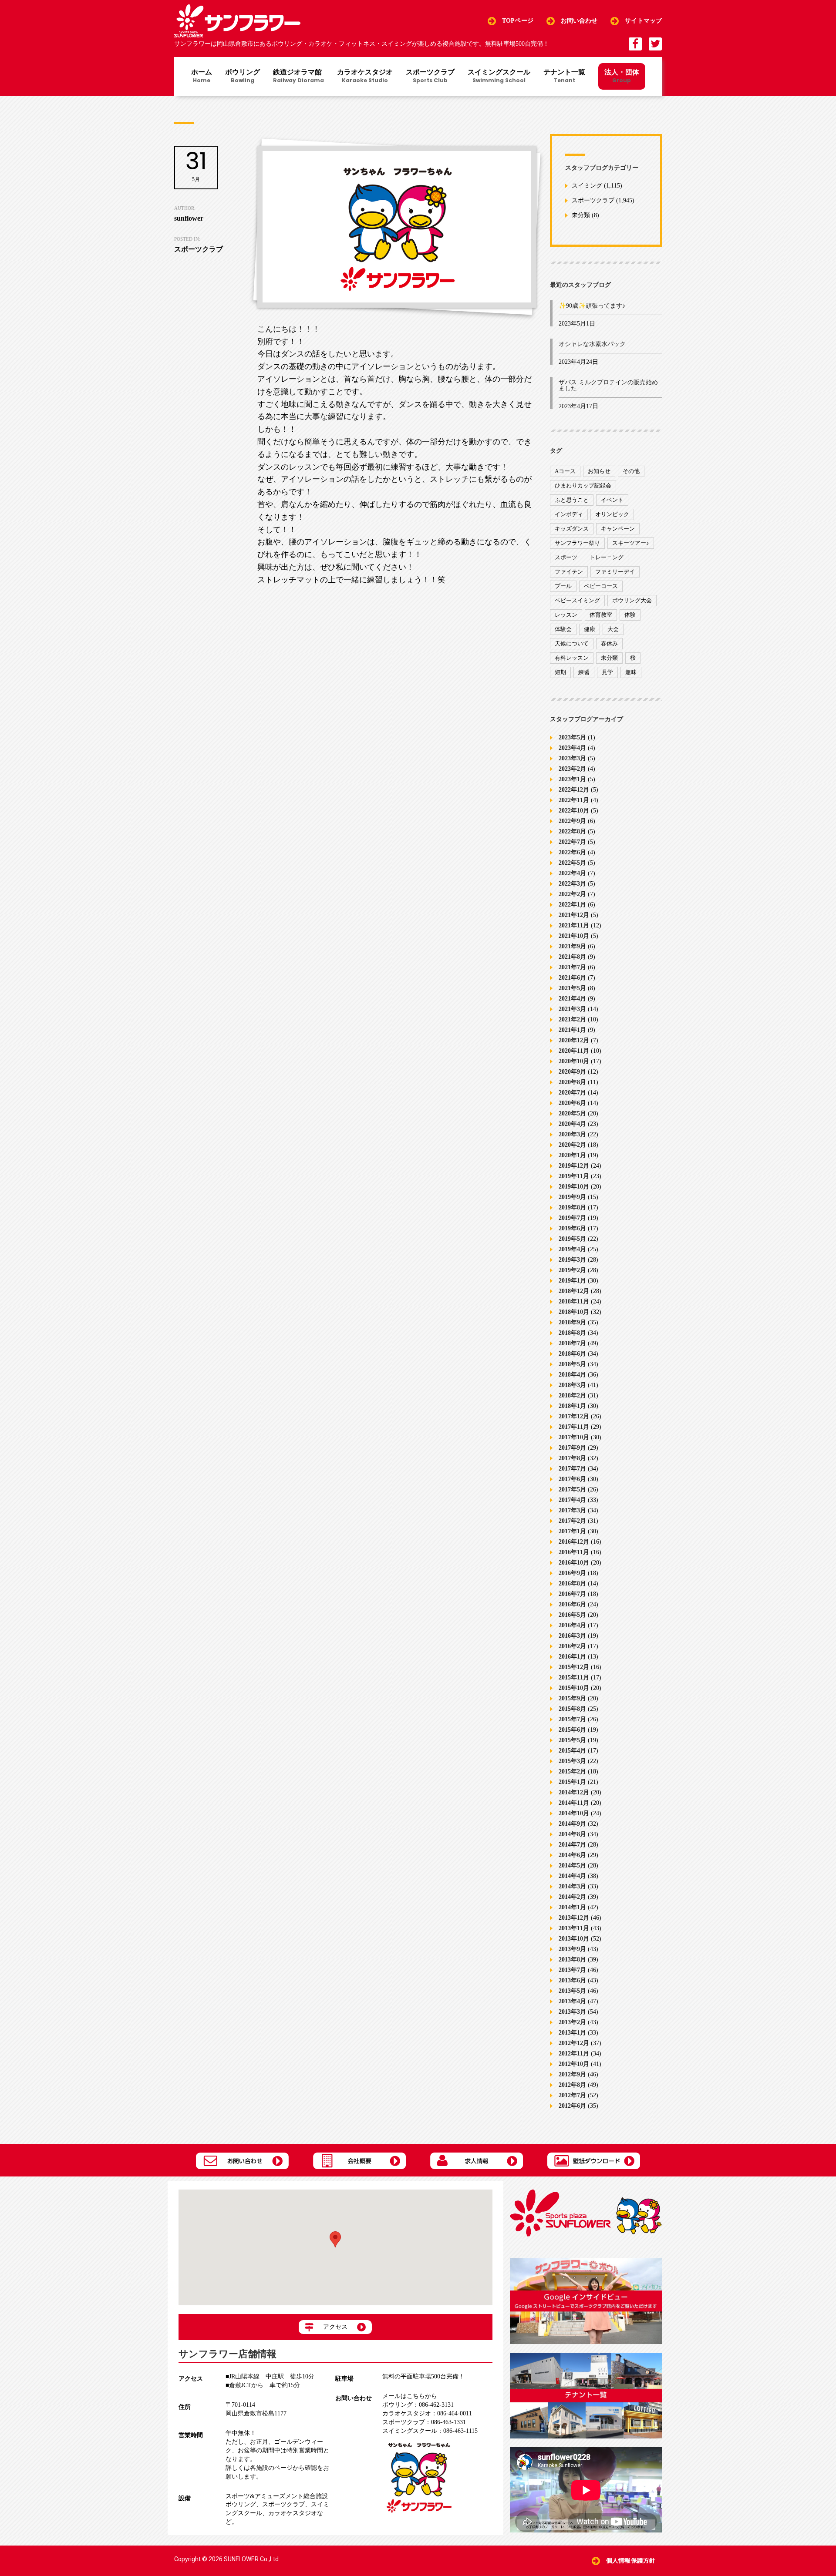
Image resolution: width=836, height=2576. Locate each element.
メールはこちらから (410, 2396)
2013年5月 (572, 1991)
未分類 (581, 216)
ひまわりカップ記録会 (583, 485)
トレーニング (607, 557)
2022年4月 (572, 873)
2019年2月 (572, 1270)
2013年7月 (572, 1970)
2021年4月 (572, 999)
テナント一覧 (564, 77)
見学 (607, 672)
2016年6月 (572, 1604)
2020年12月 (574, 1040)
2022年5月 (572, 863)
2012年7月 (572, 2095)
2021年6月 (572, 978)
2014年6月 (572, 1855)
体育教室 (601, 615)
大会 (613, 629)
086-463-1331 (424, 2422)
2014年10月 (574, 1813)
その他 (631, 471)
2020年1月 (572, 1155)
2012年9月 (572, 2074)
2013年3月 (572, 2012)
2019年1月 (572, 1281)
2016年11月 (574, 1552)
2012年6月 (572, 2106)
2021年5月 (572, 988)
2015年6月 (572, 1730)
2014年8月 (572, 1834)
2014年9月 (572, 1824)
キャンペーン (618, 529)
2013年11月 (574, 1928)
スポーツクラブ (430, 77)
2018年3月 (572, 1385)
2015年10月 (574, 1688)
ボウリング (243, 77)
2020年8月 (572, 1082)
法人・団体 (622, 76)
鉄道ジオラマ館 (298, 77)
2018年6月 (572, 1354)
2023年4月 (572, 748)
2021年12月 (574, 915)
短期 (560, 672)
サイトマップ (643, 21)
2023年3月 (572, 758)
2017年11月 (574, 1427)
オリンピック (612, 514)
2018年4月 (572, 1375)
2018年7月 (572, 1343)
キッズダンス (572, 529)
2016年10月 (574, 1563)
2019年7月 (572, 1218)
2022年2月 (572, 894)
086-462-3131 (418, 2405)
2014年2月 (572, 1897)
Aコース (565, 471)
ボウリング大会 (632, 600)
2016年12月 (574, 1542)
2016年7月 (572, 1594)
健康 (590, 629)
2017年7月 (572, 1469)
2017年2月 (572, 1521)
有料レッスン (572, 658)
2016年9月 (572, 1573)
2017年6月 (572, 1479)
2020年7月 (572, 1093)
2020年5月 (572, 1113)
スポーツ (566, 557)
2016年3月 (572, 1636)
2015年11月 (574, 1678)
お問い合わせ (579, 21)
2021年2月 (572, 1019)
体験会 (563, 629)
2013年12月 (574, 1918)
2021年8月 (572, 957)
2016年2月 (572, 1646)
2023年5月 (572, 737)
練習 (584, 672)
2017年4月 (572, 1500)
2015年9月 (572, 1698)
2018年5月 (572, 1364)
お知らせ (599, 471)
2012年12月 (574, 2043)
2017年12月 (574, 1416)
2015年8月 (572, 1709)
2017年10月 (574, 1437)
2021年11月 (574, 925)
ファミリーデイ (615, 572)
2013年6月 (572, 1980)
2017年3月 (572, 1510)
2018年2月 (572, 1395)
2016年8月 (572, 1584)
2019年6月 (572, 1228)
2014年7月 (572, 1845)
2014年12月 (574, 1792)
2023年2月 (572, 769)
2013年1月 (572, 2033)
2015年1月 (572, 1782)
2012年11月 (574, 2054)
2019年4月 (572, 1249)
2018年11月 (574, 1301)
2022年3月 (572, 884)
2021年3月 (572, 1009)
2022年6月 (572, 852)
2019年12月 (574, 1166)
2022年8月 (572, 831)
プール (563, 586)
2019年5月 (572, 1239)
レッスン (566, 615)
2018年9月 (572, 1322)
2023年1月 (572, 779)
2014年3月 (572, 1886)
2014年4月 (572, 1876)
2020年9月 (572, 1072)
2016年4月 (572, 1625)
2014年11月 (574, 1803)
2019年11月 (574, 1176)
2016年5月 (572, 1615)
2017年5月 (572, 1490)
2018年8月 (572, 1333)
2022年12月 (574, 790)
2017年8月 (572, 1458)
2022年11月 (574, 800)
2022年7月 (572, 842)
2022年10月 (574, 811)
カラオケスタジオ (365, 77)
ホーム (202, 77)
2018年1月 (572, 1406)
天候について (572, 643)
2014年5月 (572, 1866)
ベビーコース (601, 586)
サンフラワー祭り (577, 543)
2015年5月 (572, 1740)
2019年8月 (572, 1207)
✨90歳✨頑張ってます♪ (592, 306)
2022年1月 (572, 905)
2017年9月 (572, 1448)
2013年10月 (574, 1939)
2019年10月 (574, 1187)
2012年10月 (574, 2064)
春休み (609, 643)
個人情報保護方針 (631, 2561)
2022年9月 (572, 821)
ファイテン (569, 572)
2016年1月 (572, 1657)
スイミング (587, 186)
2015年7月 (572, 1719)
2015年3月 (572, 1761)
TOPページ (518, 21)
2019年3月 (572, 1260)
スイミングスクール (499, 77)
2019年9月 (572, 1197)
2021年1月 (572, 1030)
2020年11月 (574, 1051)
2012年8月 (572, 2085)
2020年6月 (572, 1103)
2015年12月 (574, 1667)
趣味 (631, 672)
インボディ (569, 514)
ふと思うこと (572, 500)
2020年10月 (574, 1061)
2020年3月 (572, 1134)
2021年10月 (574, 936)
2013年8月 (572, 1960)
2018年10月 (574, 1312)
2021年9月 (572, 946)
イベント (612, 500)
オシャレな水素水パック (592, 344)
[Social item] (635, 44)
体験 (630, 615)
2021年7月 (572, 967)
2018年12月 (574, 1291)
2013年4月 (572, 2001)
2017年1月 (572, 1531)
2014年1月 (572, 1907)
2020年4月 (572, 1124)
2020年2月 (572, 1145)
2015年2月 (572, 1772)
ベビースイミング (577, 600)
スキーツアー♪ (631, 543)
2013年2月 (572, 2022)
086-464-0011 (427, 2413)
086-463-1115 (430, 2431)
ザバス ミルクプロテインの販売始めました (608, 385)
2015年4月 (572, 1751)
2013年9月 (572, 1949)
